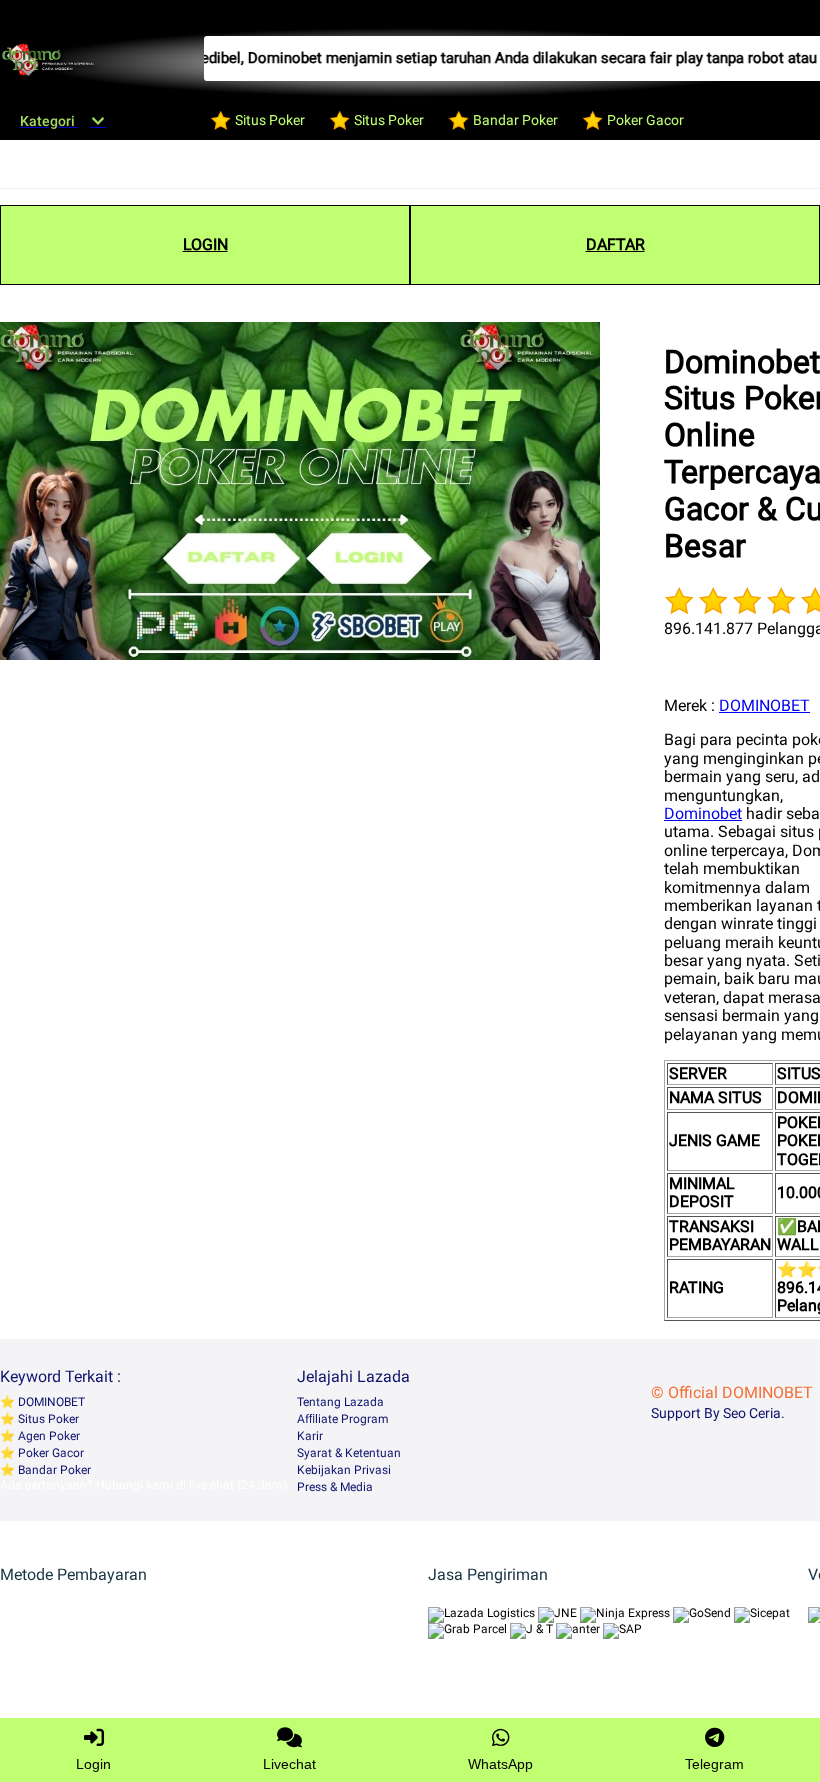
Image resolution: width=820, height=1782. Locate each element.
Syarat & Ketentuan (349, 1453)
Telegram (714, 1764)
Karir (310, 1436)
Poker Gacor (49, 1453)
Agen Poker (47, 1436)
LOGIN (205, 244)
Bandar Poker (53, 1470)
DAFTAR (615, 244)
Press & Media (335, 1487)
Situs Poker (47, 1419)
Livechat (289, 1764)
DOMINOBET (764, 705)
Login (93, 1764)
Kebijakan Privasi (344, 1470)
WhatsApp (500, 1764)
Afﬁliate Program (343, 1419)
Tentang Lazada (340, 1402)
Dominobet (703, 813)
